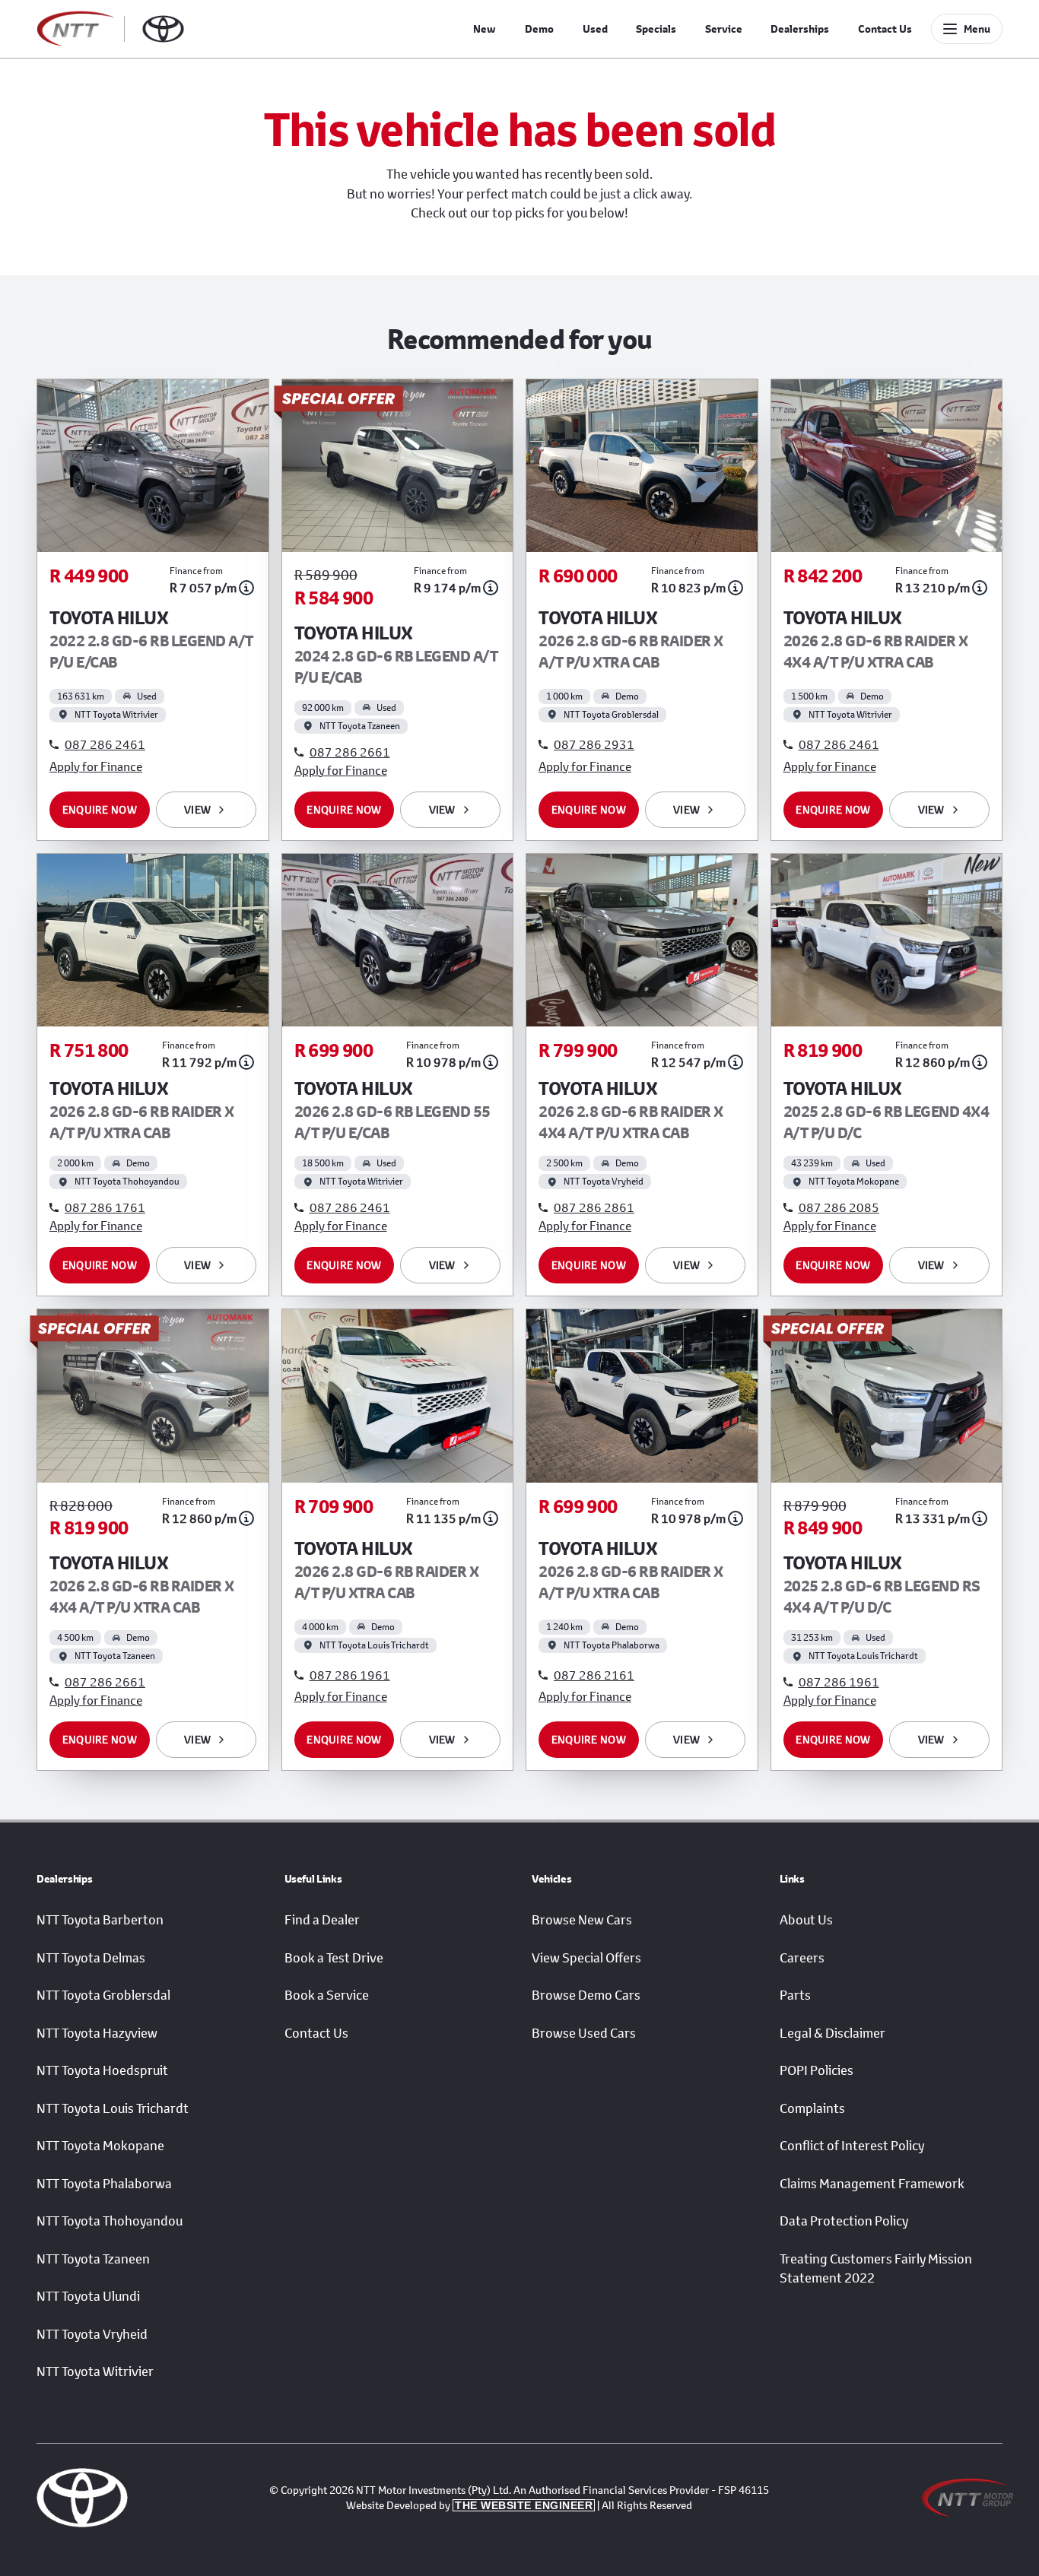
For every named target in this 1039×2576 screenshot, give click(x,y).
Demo (539, 29)
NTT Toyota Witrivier (95, 2371)
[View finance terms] (246, 588)
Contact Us (885, 29)
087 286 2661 (350, 752)
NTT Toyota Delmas (91, 1958)
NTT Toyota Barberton (100, 1920)
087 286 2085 (839, 1207)
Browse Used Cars (584, 2033)
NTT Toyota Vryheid (92, 2334)
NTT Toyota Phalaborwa (104, 2184)
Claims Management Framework (872, 2184)
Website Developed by (469, 2505)
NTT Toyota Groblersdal (103, 1995)
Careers (802, 1958)
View (197, 809)
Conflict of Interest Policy (852, 2146)
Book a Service (327, 1995)
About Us (806, 1920)
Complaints (812, 2108)
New (485, 29)
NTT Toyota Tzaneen (93, 2259)
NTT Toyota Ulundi (88, 2296)
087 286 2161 (594, 1675)
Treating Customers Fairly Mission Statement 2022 (876, 2269)
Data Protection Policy (844, 2221)
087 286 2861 (594, 1207)
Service (724, 29)
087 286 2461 (105, 744)
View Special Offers (586, 1958)
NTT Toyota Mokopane (100, 2146)
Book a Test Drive (334, 1958)
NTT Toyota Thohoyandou (110, 2221)
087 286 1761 (105, 1207)
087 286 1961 (350, 1675)
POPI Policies (817, 2070)
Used (595, 29)
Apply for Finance (96, 766)
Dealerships (800, 29)
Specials (656, 29)
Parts (795, 1995)
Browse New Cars (582, 1920)
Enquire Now (100, 809)
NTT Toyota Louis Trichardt (113, 2108)
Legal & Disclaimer (832, 2033)
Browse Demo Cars (586, 1995)
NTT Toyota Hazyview (97, 2033)
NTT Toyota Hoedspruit (102, 2070)
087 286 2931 (594, 744)
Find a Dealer (322, 1920)
